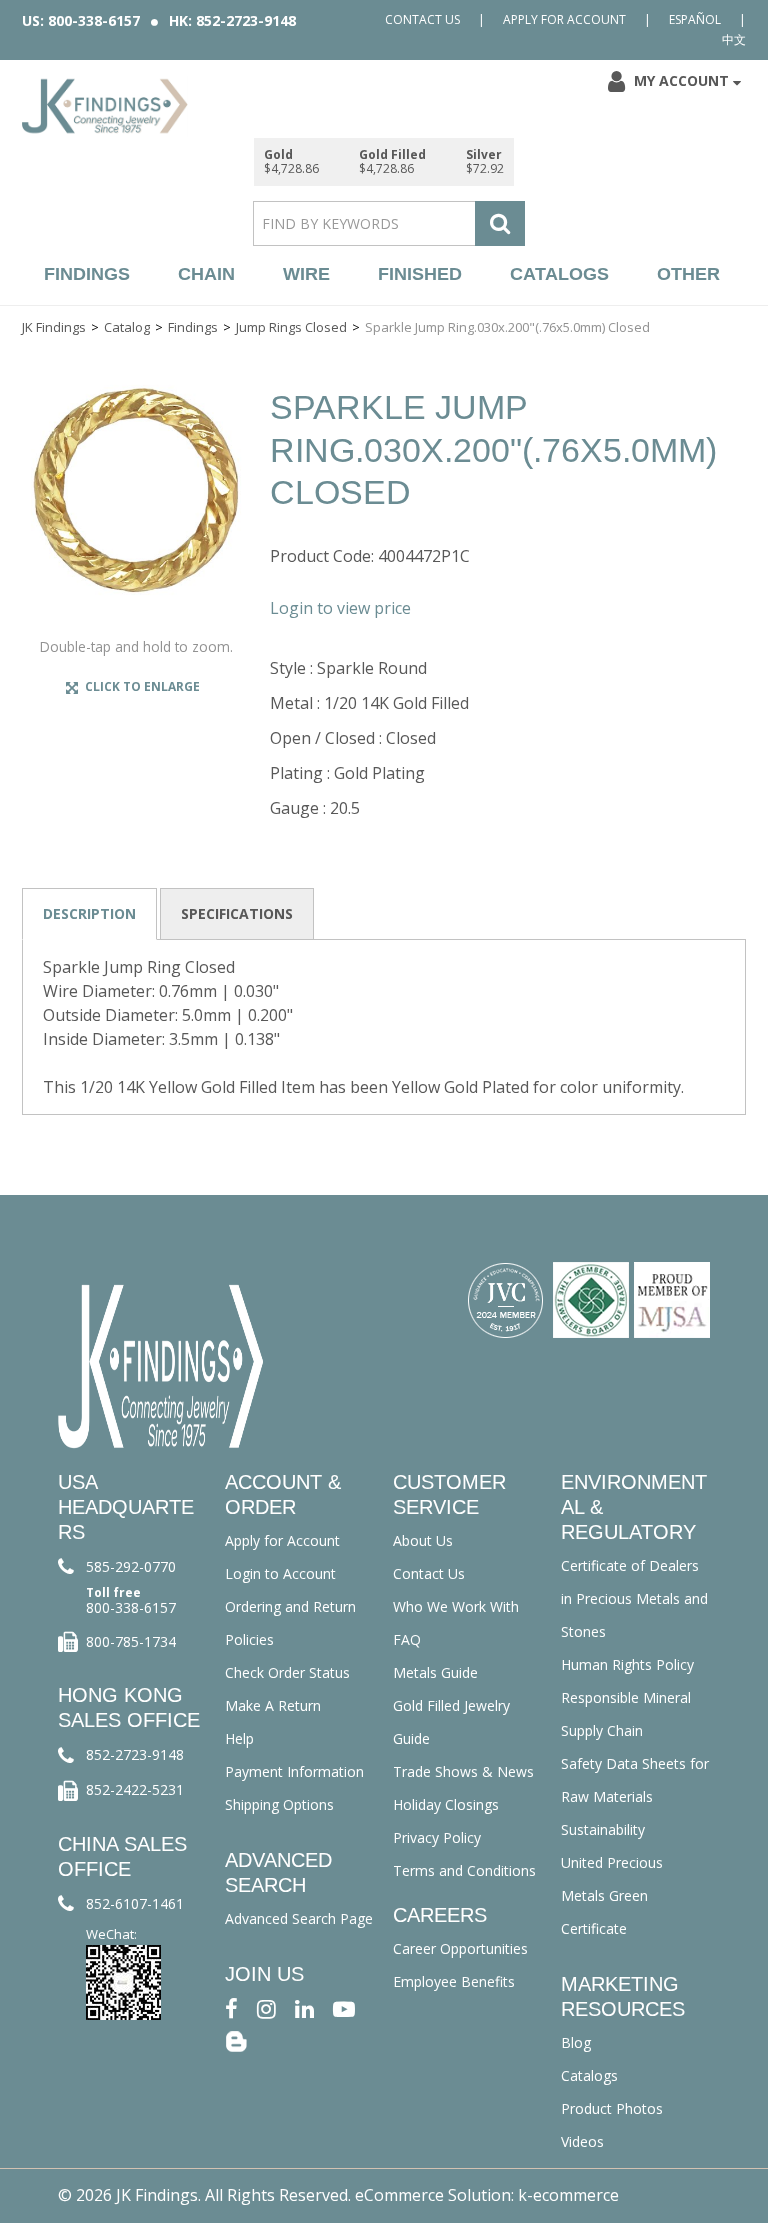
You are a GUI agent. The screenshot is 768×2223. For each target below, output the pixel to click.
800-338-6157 (131, 1607)
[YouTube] (344, 2007)
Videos (582, 2141)
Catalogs (559, 274)
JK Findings (54, 327)
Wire (306, 274)
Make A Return (273, 1705)
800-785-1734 (131, 1641)
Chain (206, 274)
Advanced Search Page (299, 1918)
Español (695, 19)
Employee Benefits (454, 1981)
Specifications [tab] (237, 913)
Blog (576, 2042)
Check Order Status (287, 1672)
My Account (681, 80)
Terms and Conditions (464, 1870)
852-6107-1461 (135, 1903)
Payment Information (294, 1771)
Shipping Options (279, 1804)
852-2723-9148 (135, 1754)
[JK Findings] (105, 106)
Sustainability (603, 1829)
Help (239, 1738)
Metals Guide (435, 1672)
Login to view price (340, 608)
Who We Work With (456, 1606)
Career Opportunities (460, 1948)
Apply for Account (564, 19)
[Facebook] (231, 2007)
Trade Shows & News (463, 1771)
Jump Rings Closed (291, 327)
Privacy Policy (437, 1837)
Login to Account (280, 1573)
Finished (420, 274)
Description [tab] (89, 913)
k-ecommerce (568, 2195)
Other (688, 274)
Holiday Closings (446, 1804)
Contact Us (422, 19)
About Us (423, 1540)
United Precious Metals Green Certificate (612, 1895)
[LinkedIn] (304, 2007)
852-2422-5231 (135, 1789)
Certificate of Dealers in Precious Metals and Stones (634, 1598)
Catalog (127, 327)
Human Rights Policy (627, 1664)
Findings (87, 274)
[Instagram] (266, 2007)
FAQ (407, 1639)
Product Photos (612, 2108)
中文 (734, 39)
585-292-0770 (131, 1566)
